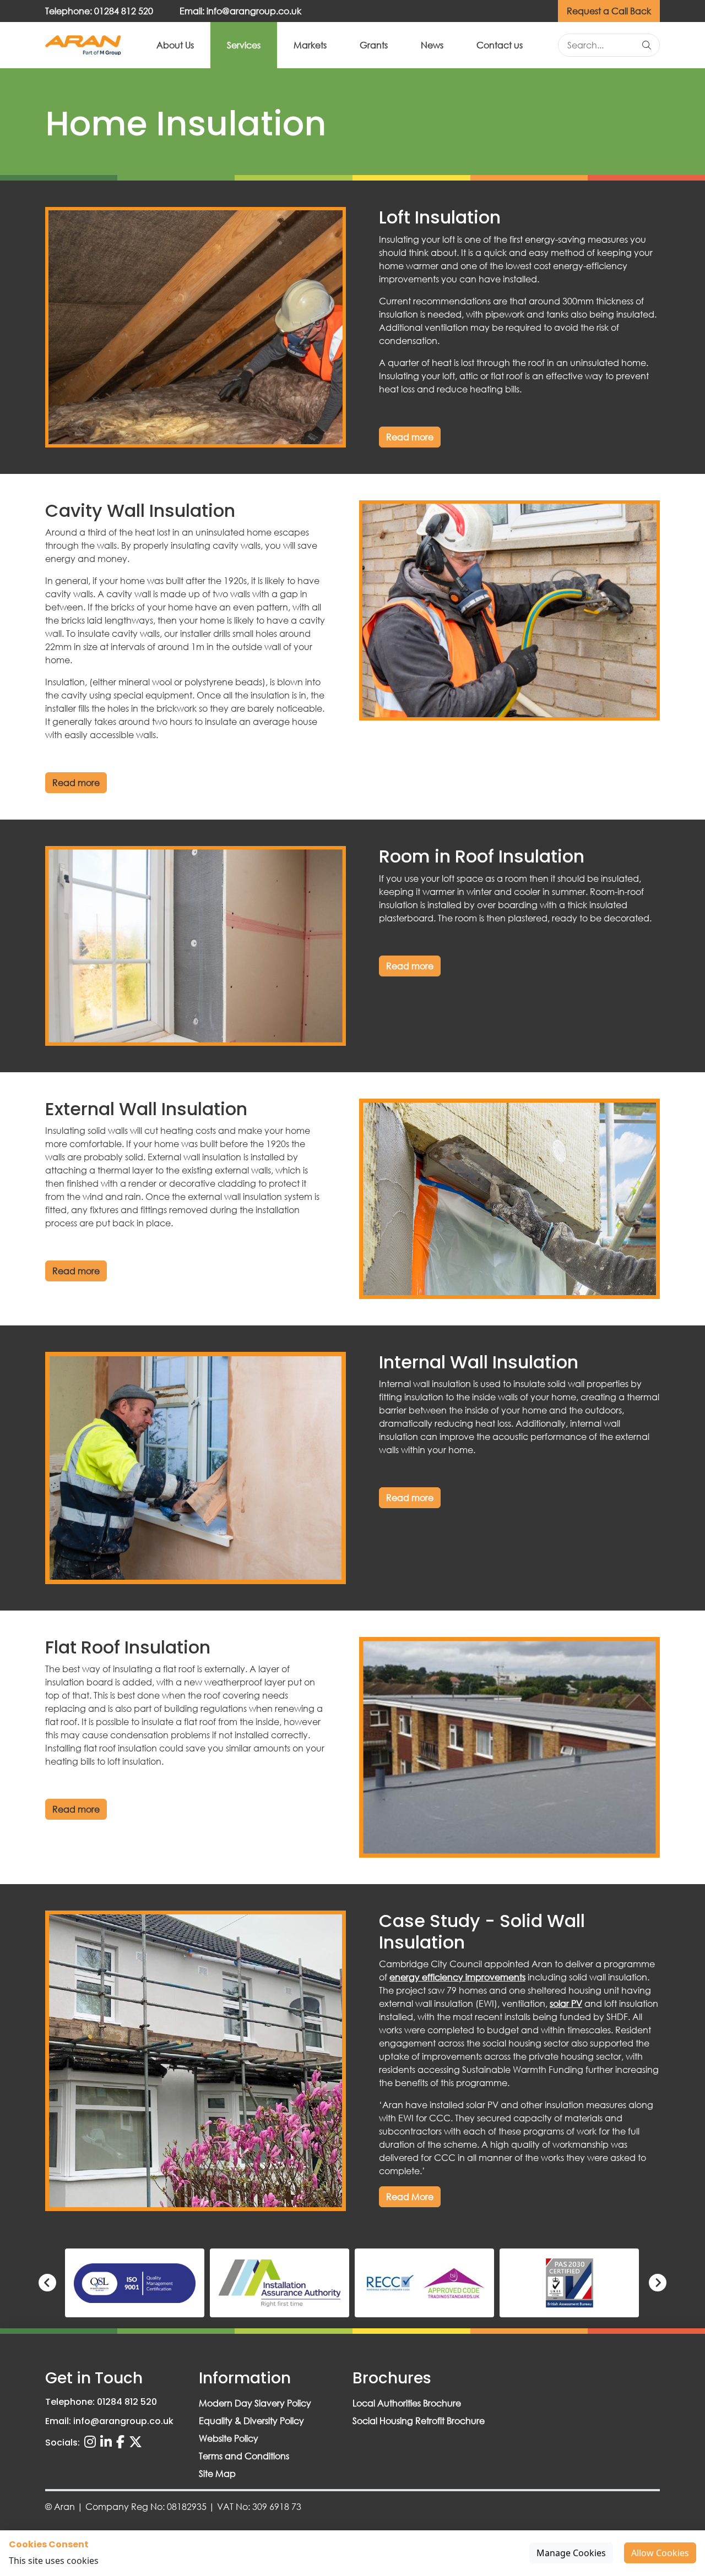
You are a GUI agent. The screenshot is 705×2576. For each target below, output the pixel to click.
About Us (175, 45)
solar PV (566, 2003)
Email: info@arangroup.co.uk (240, 11)
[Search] (647, 45)
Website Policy (229, 2438)
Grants (374, 45)
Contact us (500, 45)
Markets (310, 45)
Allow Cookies (660, 2553)
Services (244, 45)
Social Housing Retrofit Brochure (419, 2421)
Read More (410, 2196)
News (432, 45)
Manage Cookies (571, 2553)
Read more (410, 437)
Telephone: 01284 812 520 (99, 11)
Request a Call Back (609, 11)
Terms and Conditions (244, 2456)
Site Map (217, 2473)
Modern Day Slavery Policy (255, 2403)
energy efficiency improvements (457, 1977)
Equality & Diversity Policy (251, 2421)
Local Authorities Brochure (407, 2403)
